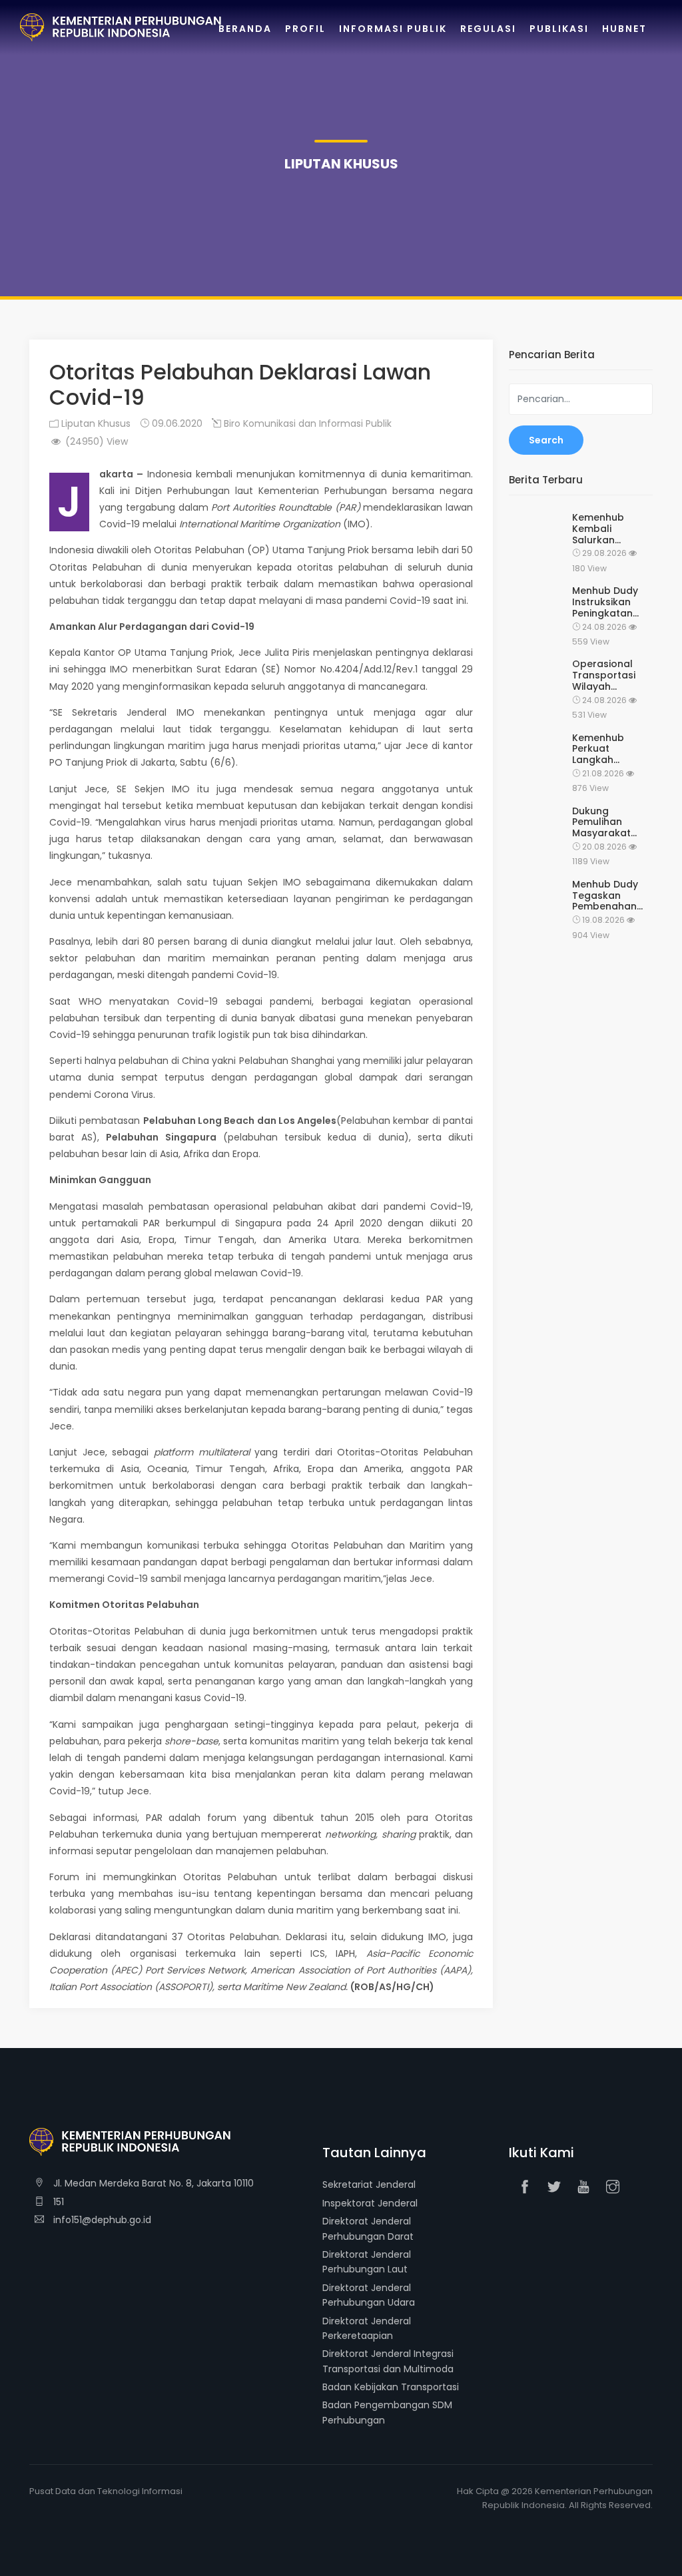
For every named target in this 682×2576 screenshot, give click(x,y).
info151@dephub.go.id (101, 2220)
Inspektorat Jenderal (370, 2203)
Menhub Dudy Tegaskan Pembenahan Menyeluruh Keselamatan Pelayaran (605, 896)
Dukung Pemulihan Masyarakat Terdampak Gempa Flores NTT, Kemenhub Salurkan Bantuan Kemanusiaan (610, 822)
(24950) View (95, 441)
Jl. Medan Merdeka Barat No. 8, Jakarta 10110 (152, 2183)
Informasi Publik (393, 29)
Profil (305, 29)
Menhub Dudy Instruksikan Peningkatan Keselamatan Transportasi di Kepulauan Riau (610, 602)
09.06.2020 (176, 423)
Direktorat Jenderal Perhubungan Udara (369, 2295)
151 (57, 2202)
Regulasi (488, 29)
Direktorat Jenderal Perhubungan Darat (368, 2228)
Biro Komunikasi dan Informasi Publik (306, 423)
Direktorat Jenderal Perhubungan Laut (367, 2262)
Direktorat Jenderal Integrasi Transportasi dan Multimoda (388, 2361)
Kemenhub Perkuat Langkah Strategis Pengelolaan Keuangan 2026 (610, 749)
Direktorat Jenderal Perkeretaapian (367, 2328)
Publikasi (559, 29)
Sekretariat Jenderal (369, 2185)
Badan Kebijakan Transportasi (391, 2387)
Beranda (245, 29)
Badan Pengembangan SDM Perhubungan (387, 2412)
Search (546, 440)
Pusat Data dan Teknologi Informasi (106, 2491)
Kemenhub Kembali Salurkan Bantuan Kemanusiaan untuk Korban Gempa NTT (605, 529)
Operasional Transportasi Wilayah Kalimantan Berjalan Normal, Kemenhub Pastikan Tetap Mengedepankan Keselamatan (612, 675)
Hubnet (624, 29)
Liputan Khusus (95, 423)
